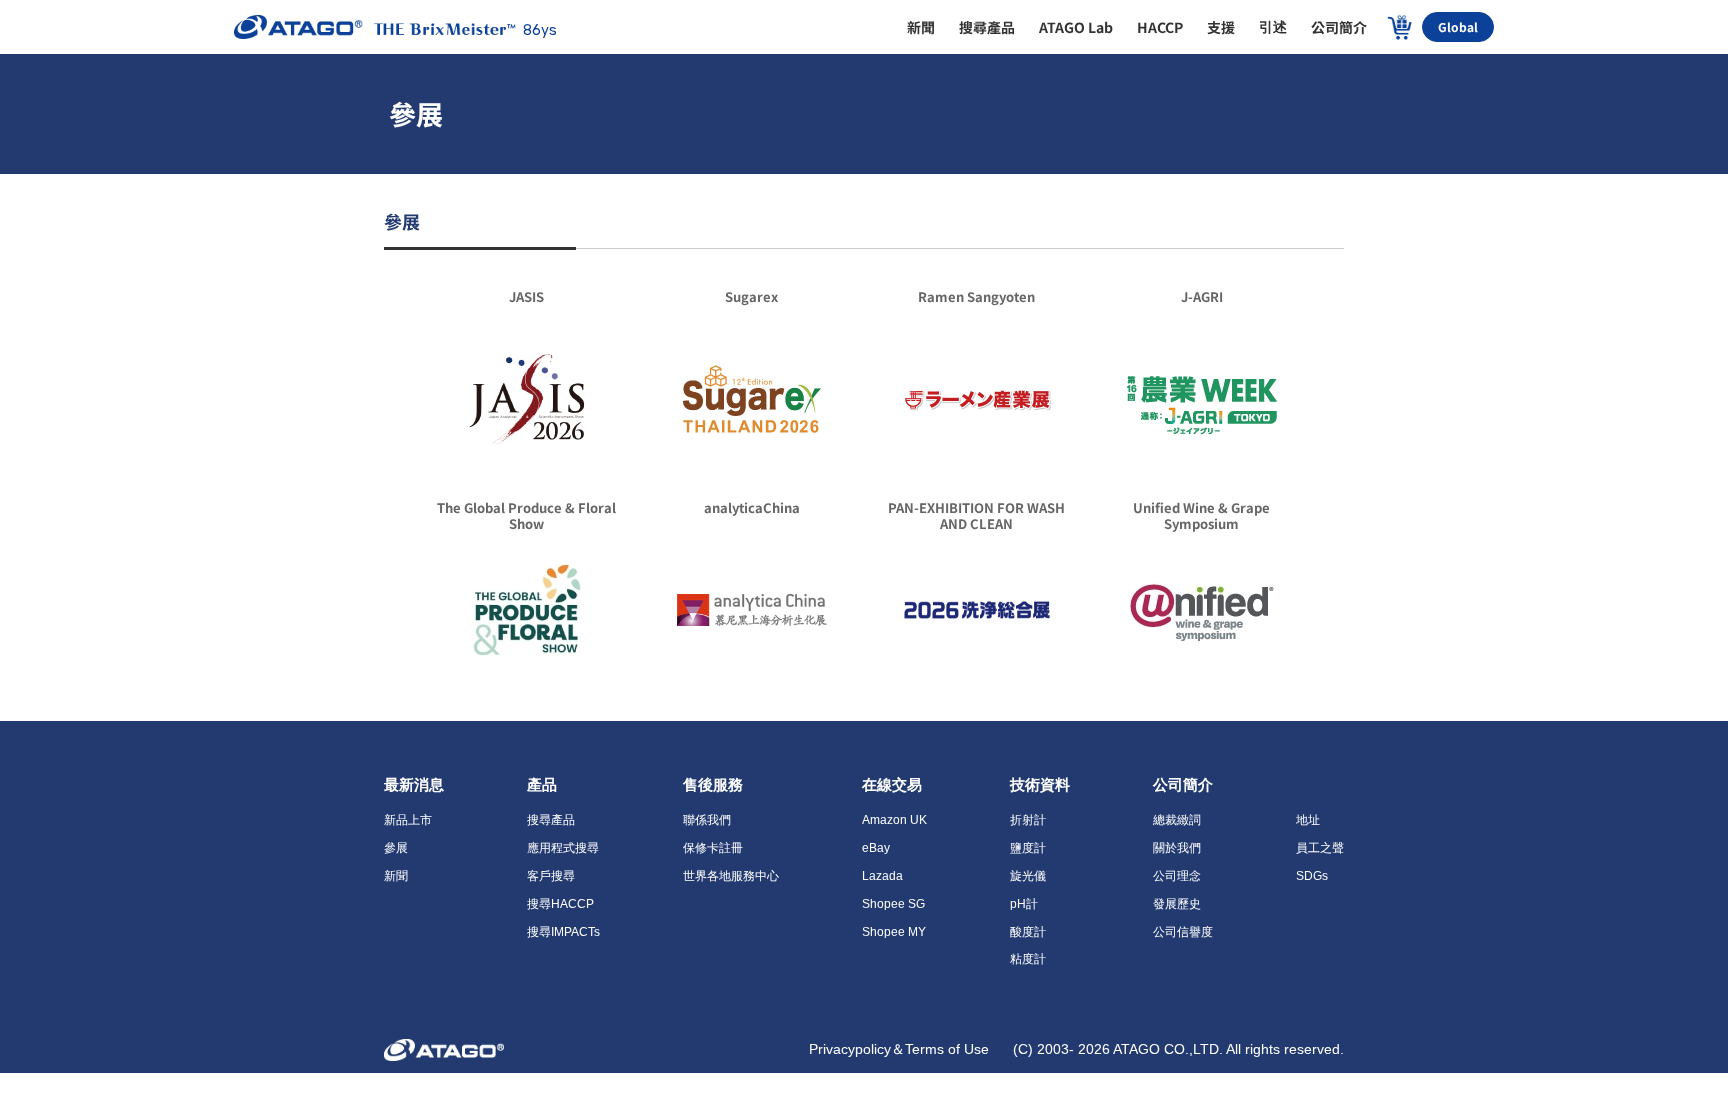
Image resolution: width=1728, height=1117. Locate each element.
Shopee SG (893, 904)
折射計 (1028, 820)
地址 (1308, 820)
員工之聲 (1320, 848)
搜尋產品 (551, 820)
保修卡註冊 (713, 848)
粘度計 (1028, 959)
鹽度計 (1028, 848)
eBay (876, 848)
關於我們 (1177, 848)
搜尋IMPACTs (563, 932)
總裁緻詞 (1177, 820)
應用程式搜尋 (563, 848)
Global (1458, 26)
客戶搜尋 (551, 876)
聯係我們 (707, 820)
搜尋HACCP (560, 904)
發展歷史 (1177, 904)
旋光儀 (1028, 876)
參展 (396, 848)
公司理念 (1177, 876)
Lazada (882, 876)
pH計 (1024, 904)
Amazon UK (894, 820)
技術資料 (1040, 784)
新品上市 (408, 820)
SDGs (1312, 876)
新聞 (396, 876)
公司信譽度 (1183, 932)
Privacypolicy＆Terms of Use (901, 1049)
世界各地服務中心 (731, 876)
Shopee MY (894, 932)
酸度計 (1028, 932)
